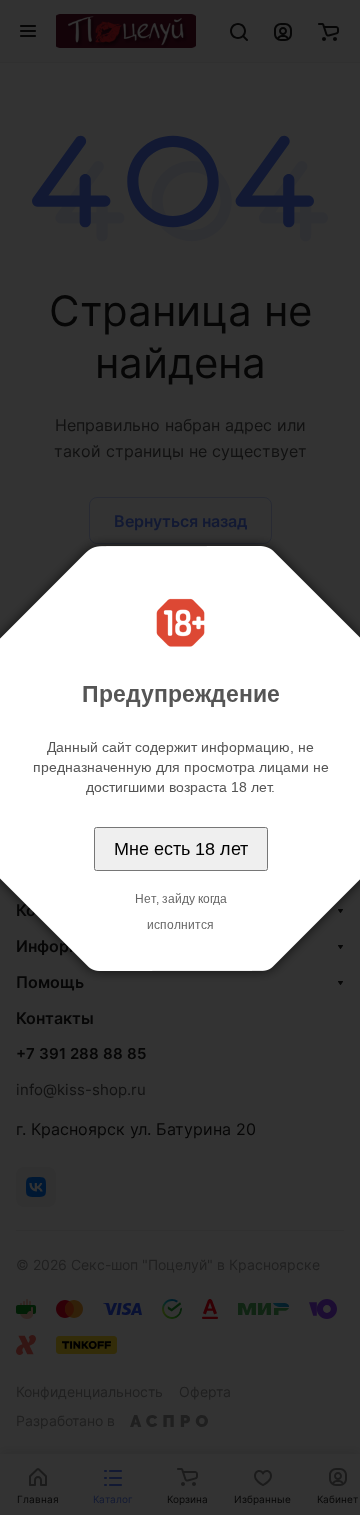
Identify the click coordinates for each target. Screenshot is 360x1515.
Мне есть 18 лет (181, 849)
